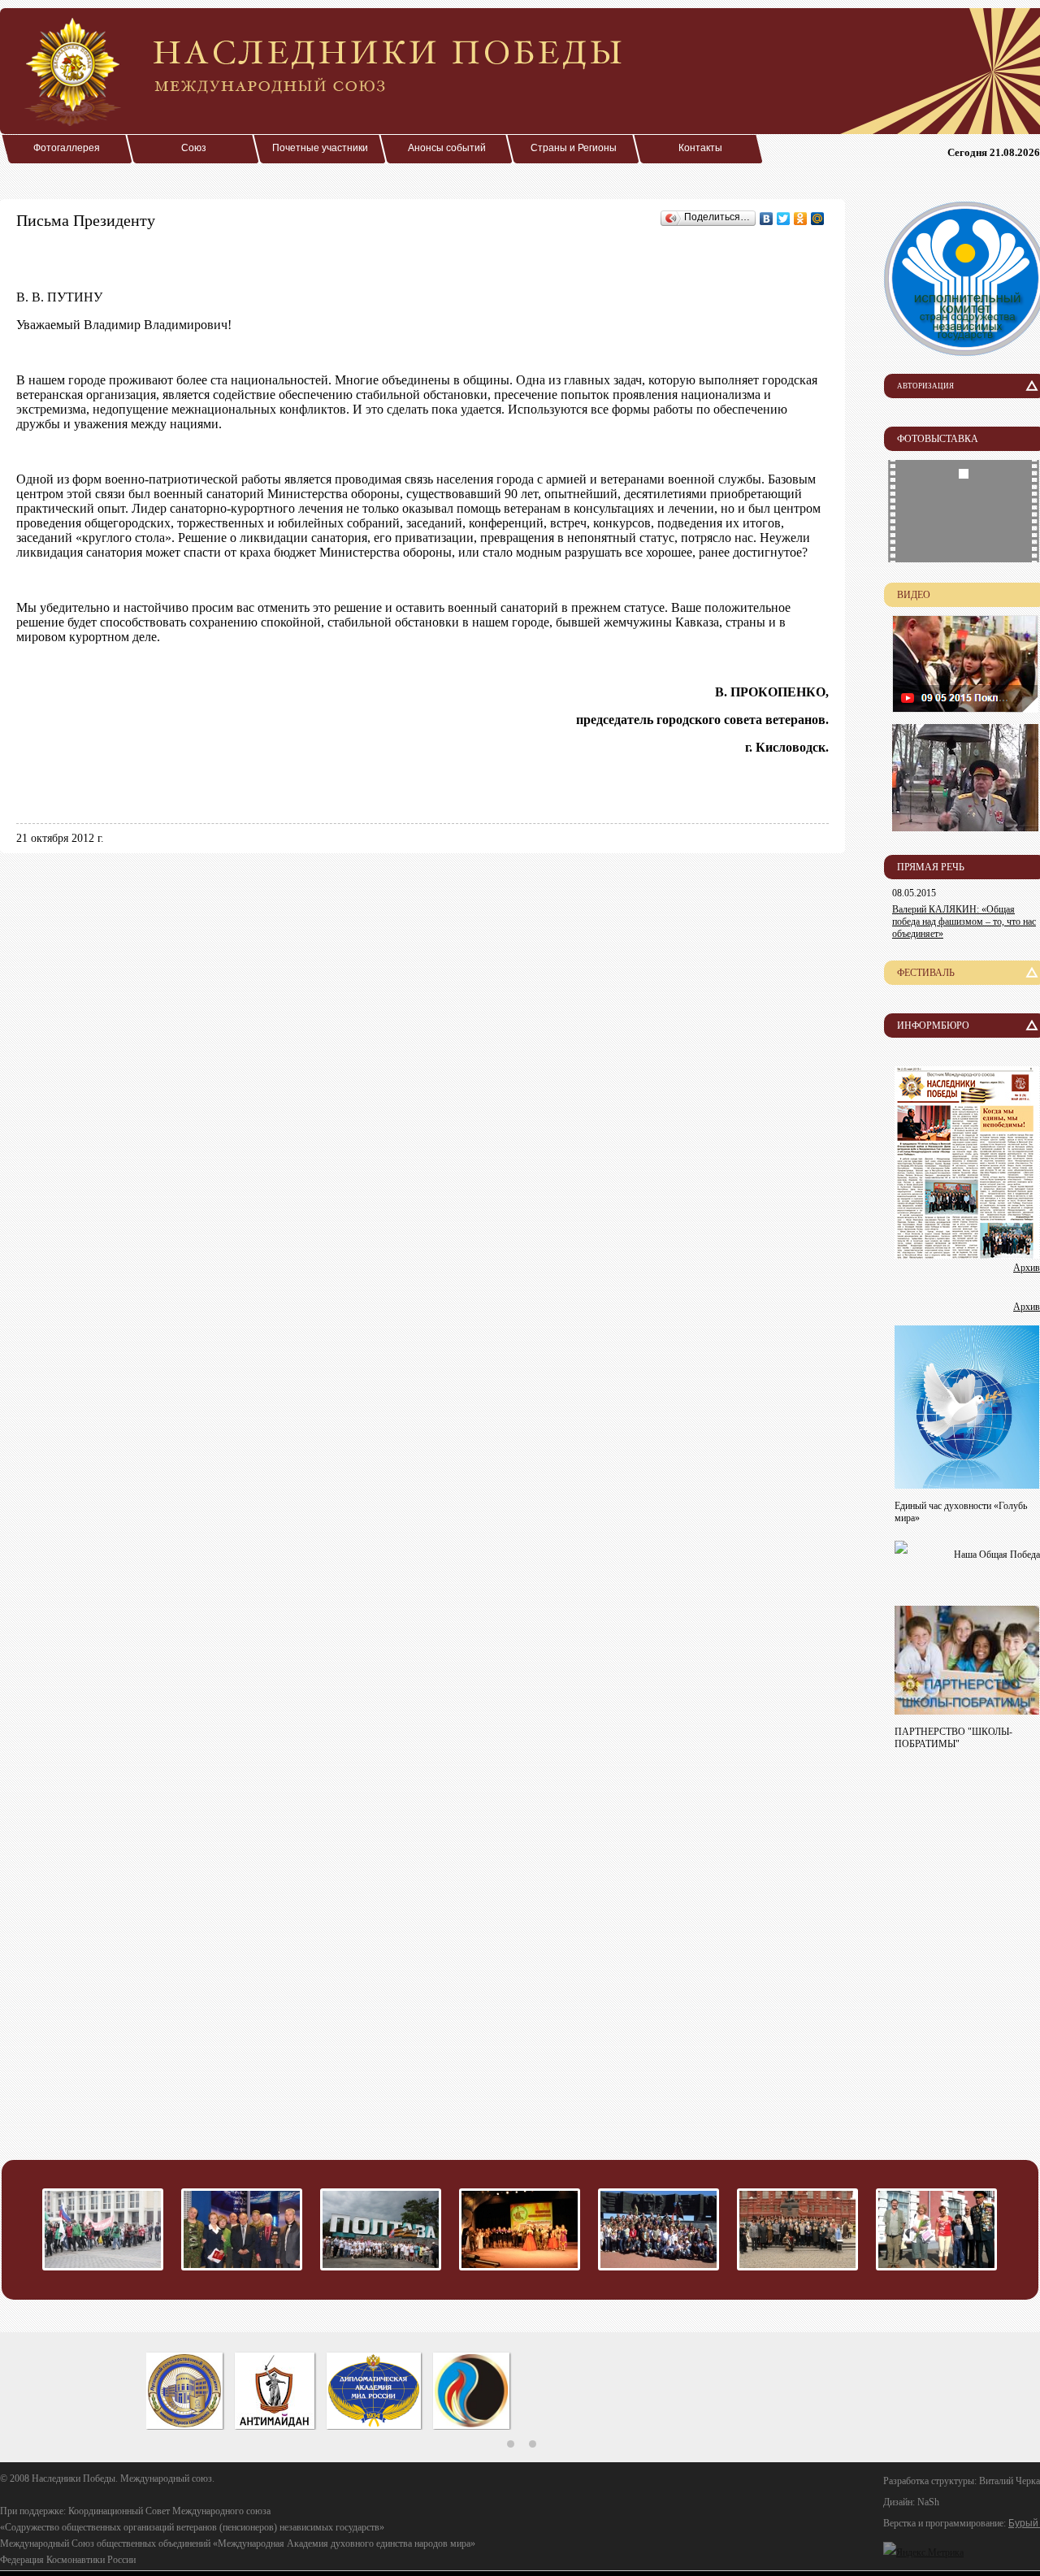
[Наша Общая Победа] (901, 1549)
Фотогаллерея (67, 148)
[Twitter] (784, 219)
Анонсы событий (447, 148)
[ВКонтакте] (767, 219)
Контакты (700, 148)
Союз (194, 148)
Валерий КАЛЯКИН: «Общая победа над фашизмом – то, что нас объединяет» (964, 922)
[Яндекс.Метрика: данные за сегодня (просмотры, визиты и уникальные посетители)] (923, 2552)
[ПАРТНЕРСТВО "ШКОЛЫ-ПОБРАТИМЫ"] (967, 1710)
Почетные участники (320, 148)
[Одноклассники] (801, 219)
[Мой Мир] (818, 219)
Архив (1027, 1268)
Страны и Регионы (574, 148)
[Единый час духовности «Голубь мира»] (967, 1484)
